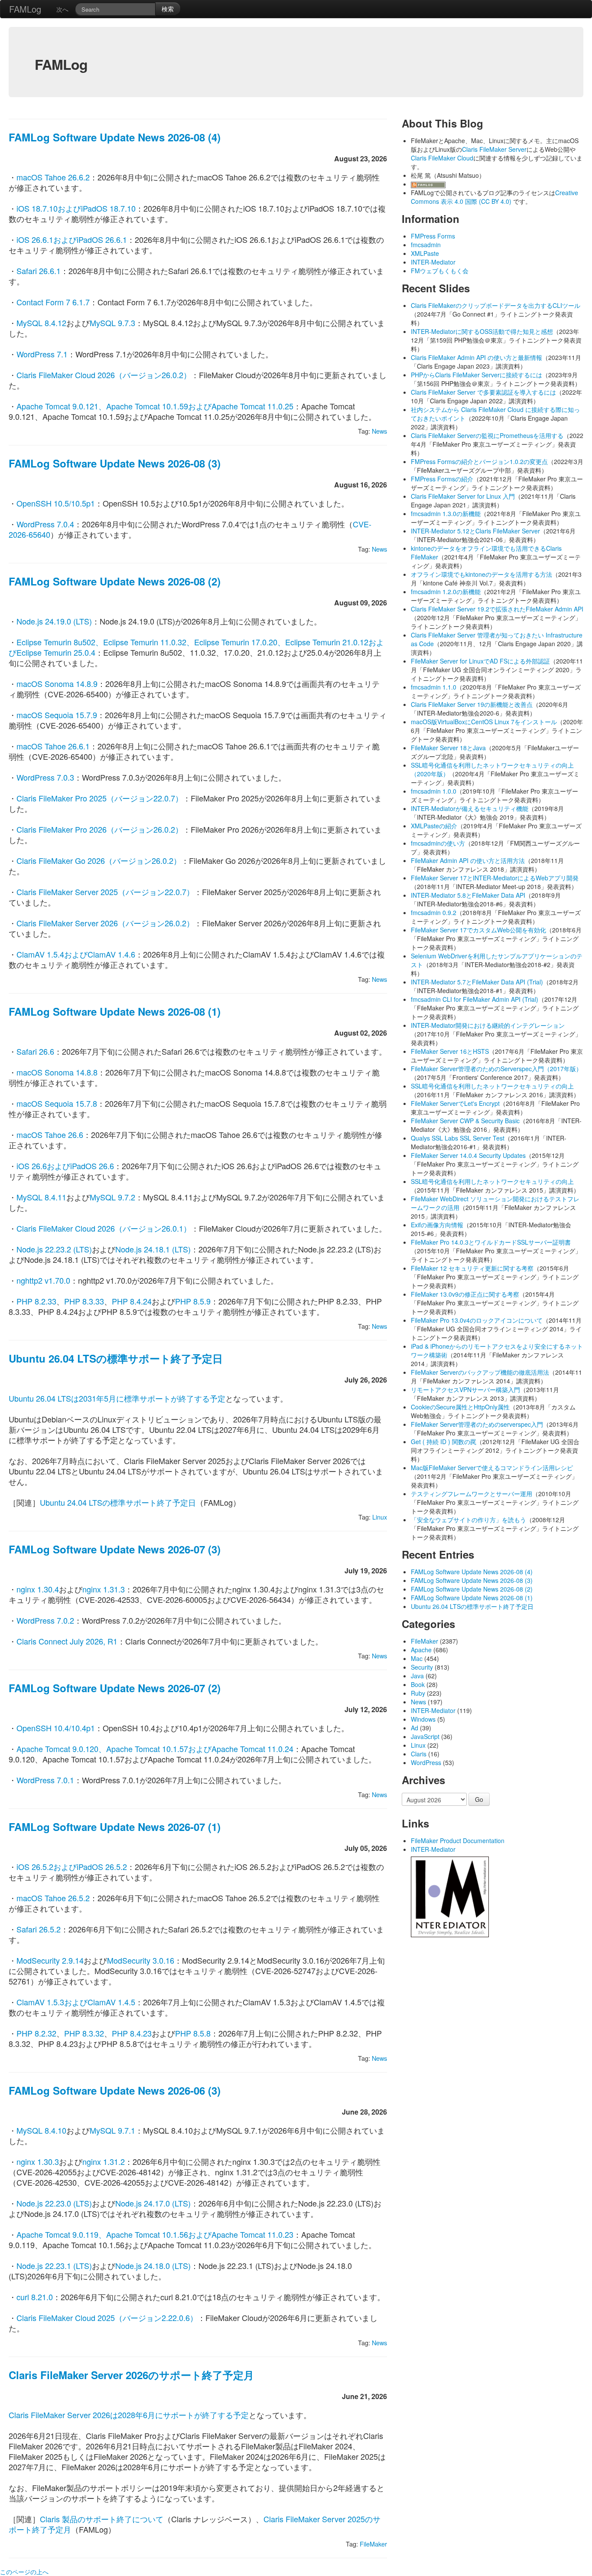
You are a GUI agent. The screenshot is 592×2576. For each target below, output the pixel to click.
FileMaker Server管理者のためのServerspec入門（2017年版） (496, 1069)
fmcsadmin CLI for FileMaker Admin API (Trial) (475, 999)
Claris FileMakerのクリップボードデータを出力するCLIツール (496, 305)
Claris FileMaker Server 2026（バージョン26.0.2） (105, 923)
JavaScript (425, 1736)
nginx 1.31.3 (104, 1589)
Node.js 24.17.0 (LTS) (153, 2203)
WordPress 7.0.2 (45, 1620)
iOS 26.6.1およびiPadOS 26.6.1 (72, 239)
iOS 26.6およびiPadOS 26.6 (65, 1166)
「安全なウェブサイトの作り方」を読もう (468, 1520)
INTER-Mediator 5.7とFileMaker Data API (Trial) (477, 982)
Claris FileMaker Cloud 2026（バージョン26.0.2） (104, 375)
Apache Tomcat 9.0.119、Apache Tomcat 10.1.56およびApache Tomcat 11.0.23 (155, 2234)
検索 (168, 9)
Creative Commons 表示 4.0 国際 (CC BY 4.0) (494, 197)
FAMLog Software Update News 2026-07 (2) (115, 1688)
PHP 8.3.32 (84, 2033)
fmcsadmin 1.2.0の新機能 (446, 592)
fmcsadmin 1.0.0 (434, 791)
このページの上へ (24, 2572)
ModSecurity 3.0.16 (141, 1960)
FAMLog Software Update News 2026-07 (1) (115, 1827)
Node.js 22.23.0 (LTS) (54, 2203)
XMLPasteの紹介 (434, 826)
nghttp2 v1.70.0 (43, 1280)
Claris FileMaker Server (494, 149)
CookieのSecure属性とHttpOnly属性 (460, 1407)
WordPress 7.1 (42, 354)
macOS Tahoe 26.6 (50, 1134)
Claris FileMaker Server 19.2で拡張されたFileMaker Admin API (497, 609)
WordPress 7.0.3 (45, 777)
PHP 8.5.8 (193, 2033)
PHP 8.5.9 (193, 1301)
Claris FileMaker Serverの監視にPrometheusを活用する (487, 435)
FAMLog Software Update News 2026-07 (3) (115, 1549)
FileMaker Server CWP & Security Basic (465, 1121)
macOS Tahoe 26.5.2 (53, 1898)
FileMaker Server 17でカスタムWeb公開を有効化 (478, 930)
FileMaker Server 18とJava (448, 748)
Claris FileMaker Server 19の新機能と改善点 (472, 704)
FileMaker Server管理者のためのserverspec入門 (477, 1424)
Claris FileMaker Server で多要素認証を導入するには (483, 392)
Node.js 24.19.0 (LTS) (54, 621)
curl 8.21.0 (35, 2297)
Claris (419, 1754)
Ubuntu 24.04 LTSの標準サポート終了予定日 (118, 1502)
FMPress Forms (433, 236)
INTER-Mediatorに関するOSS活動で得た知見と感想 (482, 331)
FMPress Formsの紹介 (442, 479)
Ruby (418, 1693)
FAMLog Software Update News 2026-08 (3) (115, 463)
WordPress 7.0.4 (45, 524)
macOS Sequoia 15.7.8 (57, 1103)
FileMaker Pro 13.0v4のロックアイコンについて (477, 1320)
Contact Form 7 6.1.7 (53, 302)
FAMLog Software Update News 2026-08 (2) (115, 581)
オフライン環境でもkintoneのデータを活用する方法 (481, 574)
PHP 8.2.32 (36, 2033)
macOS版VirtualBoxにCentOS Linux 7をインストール (484, 722)
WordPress (426, 1762)
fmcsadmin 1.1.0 (434, 687)
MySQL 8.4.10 (41, 2130)
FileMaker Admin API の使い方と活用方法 (468, 860)
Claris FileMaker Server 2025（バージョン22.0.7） (105, 892)
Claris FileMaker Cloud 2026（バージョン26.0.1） (104, 1228)
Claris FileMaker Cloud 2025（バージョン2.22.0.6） (107, 2318)
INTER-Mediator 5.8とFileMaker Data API (468, 895)
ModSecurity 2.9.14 (50, 1960)
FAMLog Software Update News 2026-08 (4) (115, 137)
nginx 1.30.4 (38, 1589)
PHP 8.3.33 (84, 1301)
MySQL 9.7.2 (112, 1197)
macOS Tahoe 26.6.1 (53, 746)
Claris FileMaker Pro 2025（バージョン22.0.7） (100, 798)
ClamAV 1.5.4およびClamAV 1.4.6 (76, 954)
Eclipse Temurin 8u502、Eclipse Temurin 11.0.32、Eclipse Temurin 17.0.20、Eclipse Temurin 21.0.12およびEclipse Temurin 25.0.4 (196, 647)
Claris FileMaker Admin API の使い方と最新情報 (477, 357)
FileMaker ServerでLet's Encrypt (455, 1103)
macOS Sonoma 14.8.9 (57, 683)
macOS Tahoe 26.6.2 (53, 177)
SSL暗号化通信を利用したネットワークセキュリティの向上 (492, 1086)
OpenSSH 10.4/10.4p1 (56, 1728)
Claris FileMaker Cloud (442, 158)
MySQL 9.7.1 (112, 2130)
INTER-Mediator (433, 262)
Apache (421, 1650)
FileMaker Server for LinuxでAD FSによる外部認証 (480, 661)
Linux (380, 1517)
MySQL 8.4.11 (41, 1197)
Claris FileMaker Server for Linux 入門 (463, 496)
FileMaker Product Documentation (458, 1840)
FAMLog (25, 9)
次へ (62, 9)
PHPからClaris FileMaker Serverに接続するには (477, 375)
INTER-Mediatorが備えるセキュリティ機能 (470, 808)
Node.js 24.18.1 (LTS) (153, 1249)
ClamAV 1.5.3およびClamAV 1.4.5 (76, 2002)
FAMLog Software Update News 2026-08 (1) (115, 1011)
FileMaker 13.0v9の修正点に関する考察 (465, 1294)
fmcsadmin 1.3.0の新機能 (446, 513)
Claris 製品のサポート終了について (102, 2519)
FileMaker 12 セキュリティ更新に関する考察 (472, 1268)
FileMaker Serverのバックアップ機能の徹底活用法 (480, 1372)
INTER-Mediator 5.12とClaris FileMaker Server (475, 531)
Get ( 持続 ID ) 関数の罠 (444, 1442)
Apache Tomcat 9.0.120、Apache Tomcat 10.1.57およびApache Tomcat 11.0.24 (155, 1749)
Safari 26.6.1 (39, 271)
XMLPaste (425, 253)
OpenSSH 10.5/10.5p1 (56, 503)
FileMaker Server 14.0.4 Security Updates (468, 1155)
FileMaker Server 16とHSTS (450, 1051)
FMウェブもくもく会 (440, 271)
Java (417, 1676)
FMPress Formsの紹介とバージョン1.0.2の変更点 (479, 461)
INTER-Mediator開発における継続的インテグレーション (488, 1025)
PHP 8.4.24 (132, 1301)
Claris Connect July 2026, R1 (67, 1641)
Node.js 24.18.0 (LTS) (153, 2265)
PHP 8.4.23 (132, 2033)
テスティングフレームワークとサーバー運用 (472, 1494)
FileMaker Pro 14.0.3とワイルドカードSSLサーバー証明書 (491, 1242)
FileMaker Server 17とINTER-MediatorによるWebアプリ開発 (495, 878)
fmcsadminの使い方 (438, 843)
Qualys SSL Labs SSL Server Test (458, 1138)
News (379, 431)
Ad (415, 1728)
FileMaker (373, 2544)
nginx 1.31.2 (104, 2161)
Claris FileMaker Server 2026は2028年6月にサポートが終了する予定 (129, 2415)
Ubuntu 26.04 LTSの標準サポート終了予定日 (116, 1358)
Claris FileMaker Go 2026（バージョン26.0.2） (99, 860)
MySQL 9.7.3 (112, 323)
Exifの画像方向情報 (437, 1225)
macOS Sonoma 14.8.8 (57, 1072)
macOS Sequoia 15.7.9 (57, 715)
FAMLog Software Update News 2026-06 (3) (115, 2090)
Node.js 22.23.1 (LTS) (54, 2265)
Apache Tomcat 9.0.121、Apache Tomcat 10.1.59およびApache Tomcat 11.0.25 (155, 406)
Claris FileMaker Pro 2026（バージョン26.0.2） (100, 829)
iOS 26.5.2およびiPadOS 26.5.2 (72, 1867)
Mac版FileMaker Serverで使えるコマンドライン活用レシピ (492, 1468)
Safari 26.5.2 (39, 1929)
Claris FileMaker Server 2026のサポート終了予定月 (131, 2375)
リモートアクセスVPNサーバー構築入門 (465, 1389)
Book (418, 1684)
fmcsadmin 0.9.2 (434, 912)
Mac (417, 1658)
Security (422, 1667)
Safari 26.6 (35, 1051)
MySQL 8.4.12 (41, 323)
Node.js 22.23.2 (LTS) (54, 1249)
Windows (423, 1719)
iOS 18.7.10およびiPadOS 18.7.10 (76, 208)
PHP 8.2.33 (36, 1301)
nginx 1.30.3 (38, 2161)
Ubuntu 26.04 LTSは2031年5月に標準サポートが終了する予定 (117, 1398)
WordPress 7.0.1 (45, 1780)
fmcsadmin (426, 245)
